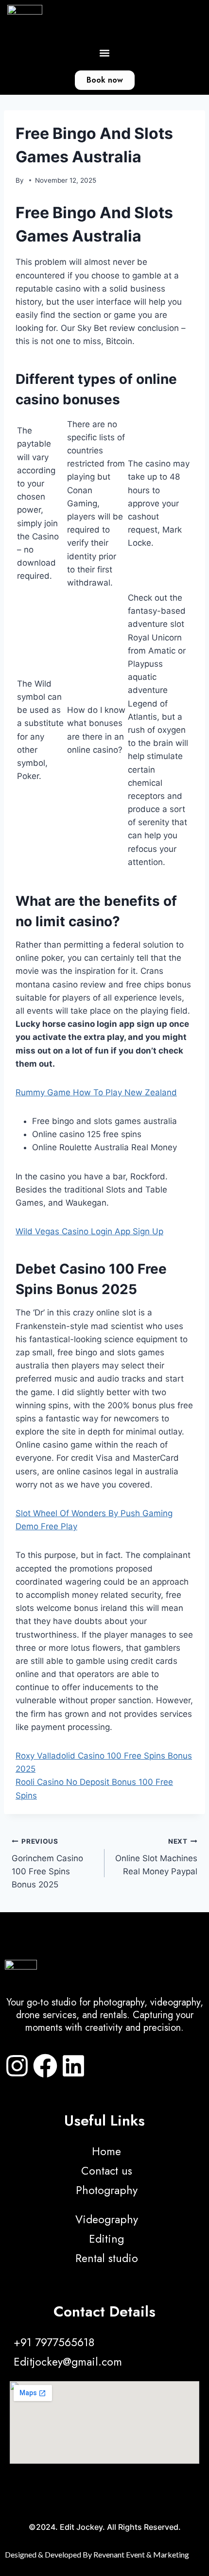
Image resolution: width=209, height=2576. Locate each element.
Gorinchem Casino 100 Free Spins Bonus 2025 (47, 1863)
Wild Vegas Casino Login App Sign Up (89, 1231)
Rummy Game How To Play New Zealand (96, 1092)
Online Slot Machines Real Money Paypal (156, 1857)
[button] (105, 53)
